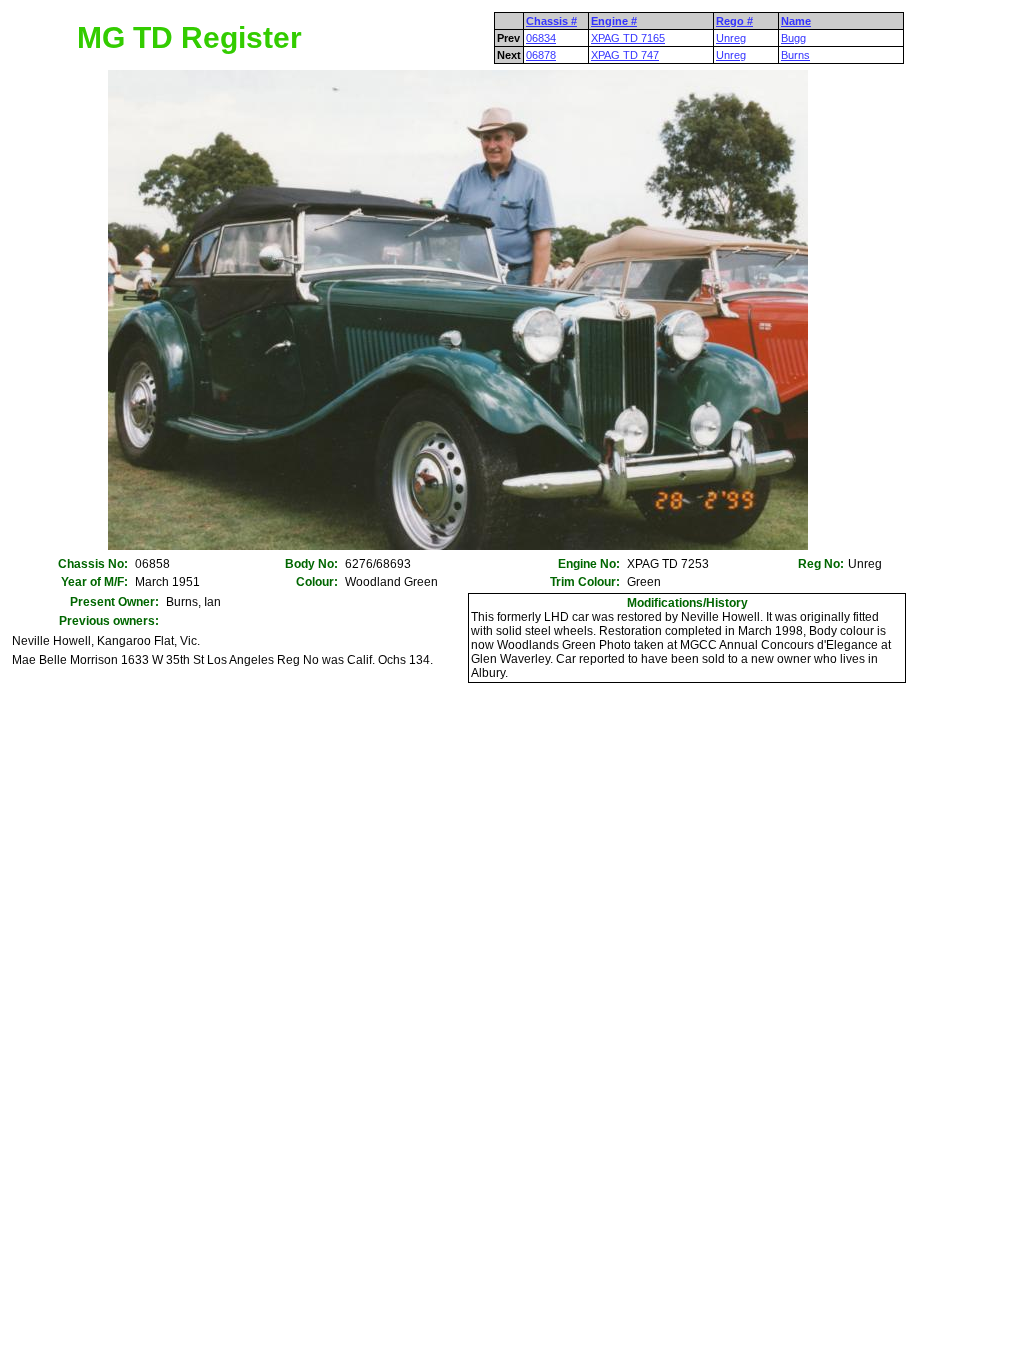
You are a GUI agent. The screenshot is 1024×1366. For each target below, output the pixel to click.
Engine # (614, 21)
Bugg (793, 38)
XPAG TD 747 (625, 55)
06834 (541, 38)
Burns (795, 55)
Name (796, 21)
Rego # (734, 21)
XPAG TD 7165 (628, 38)
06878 (541, 55)
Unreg (731, 38)
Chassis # (551, 21)
